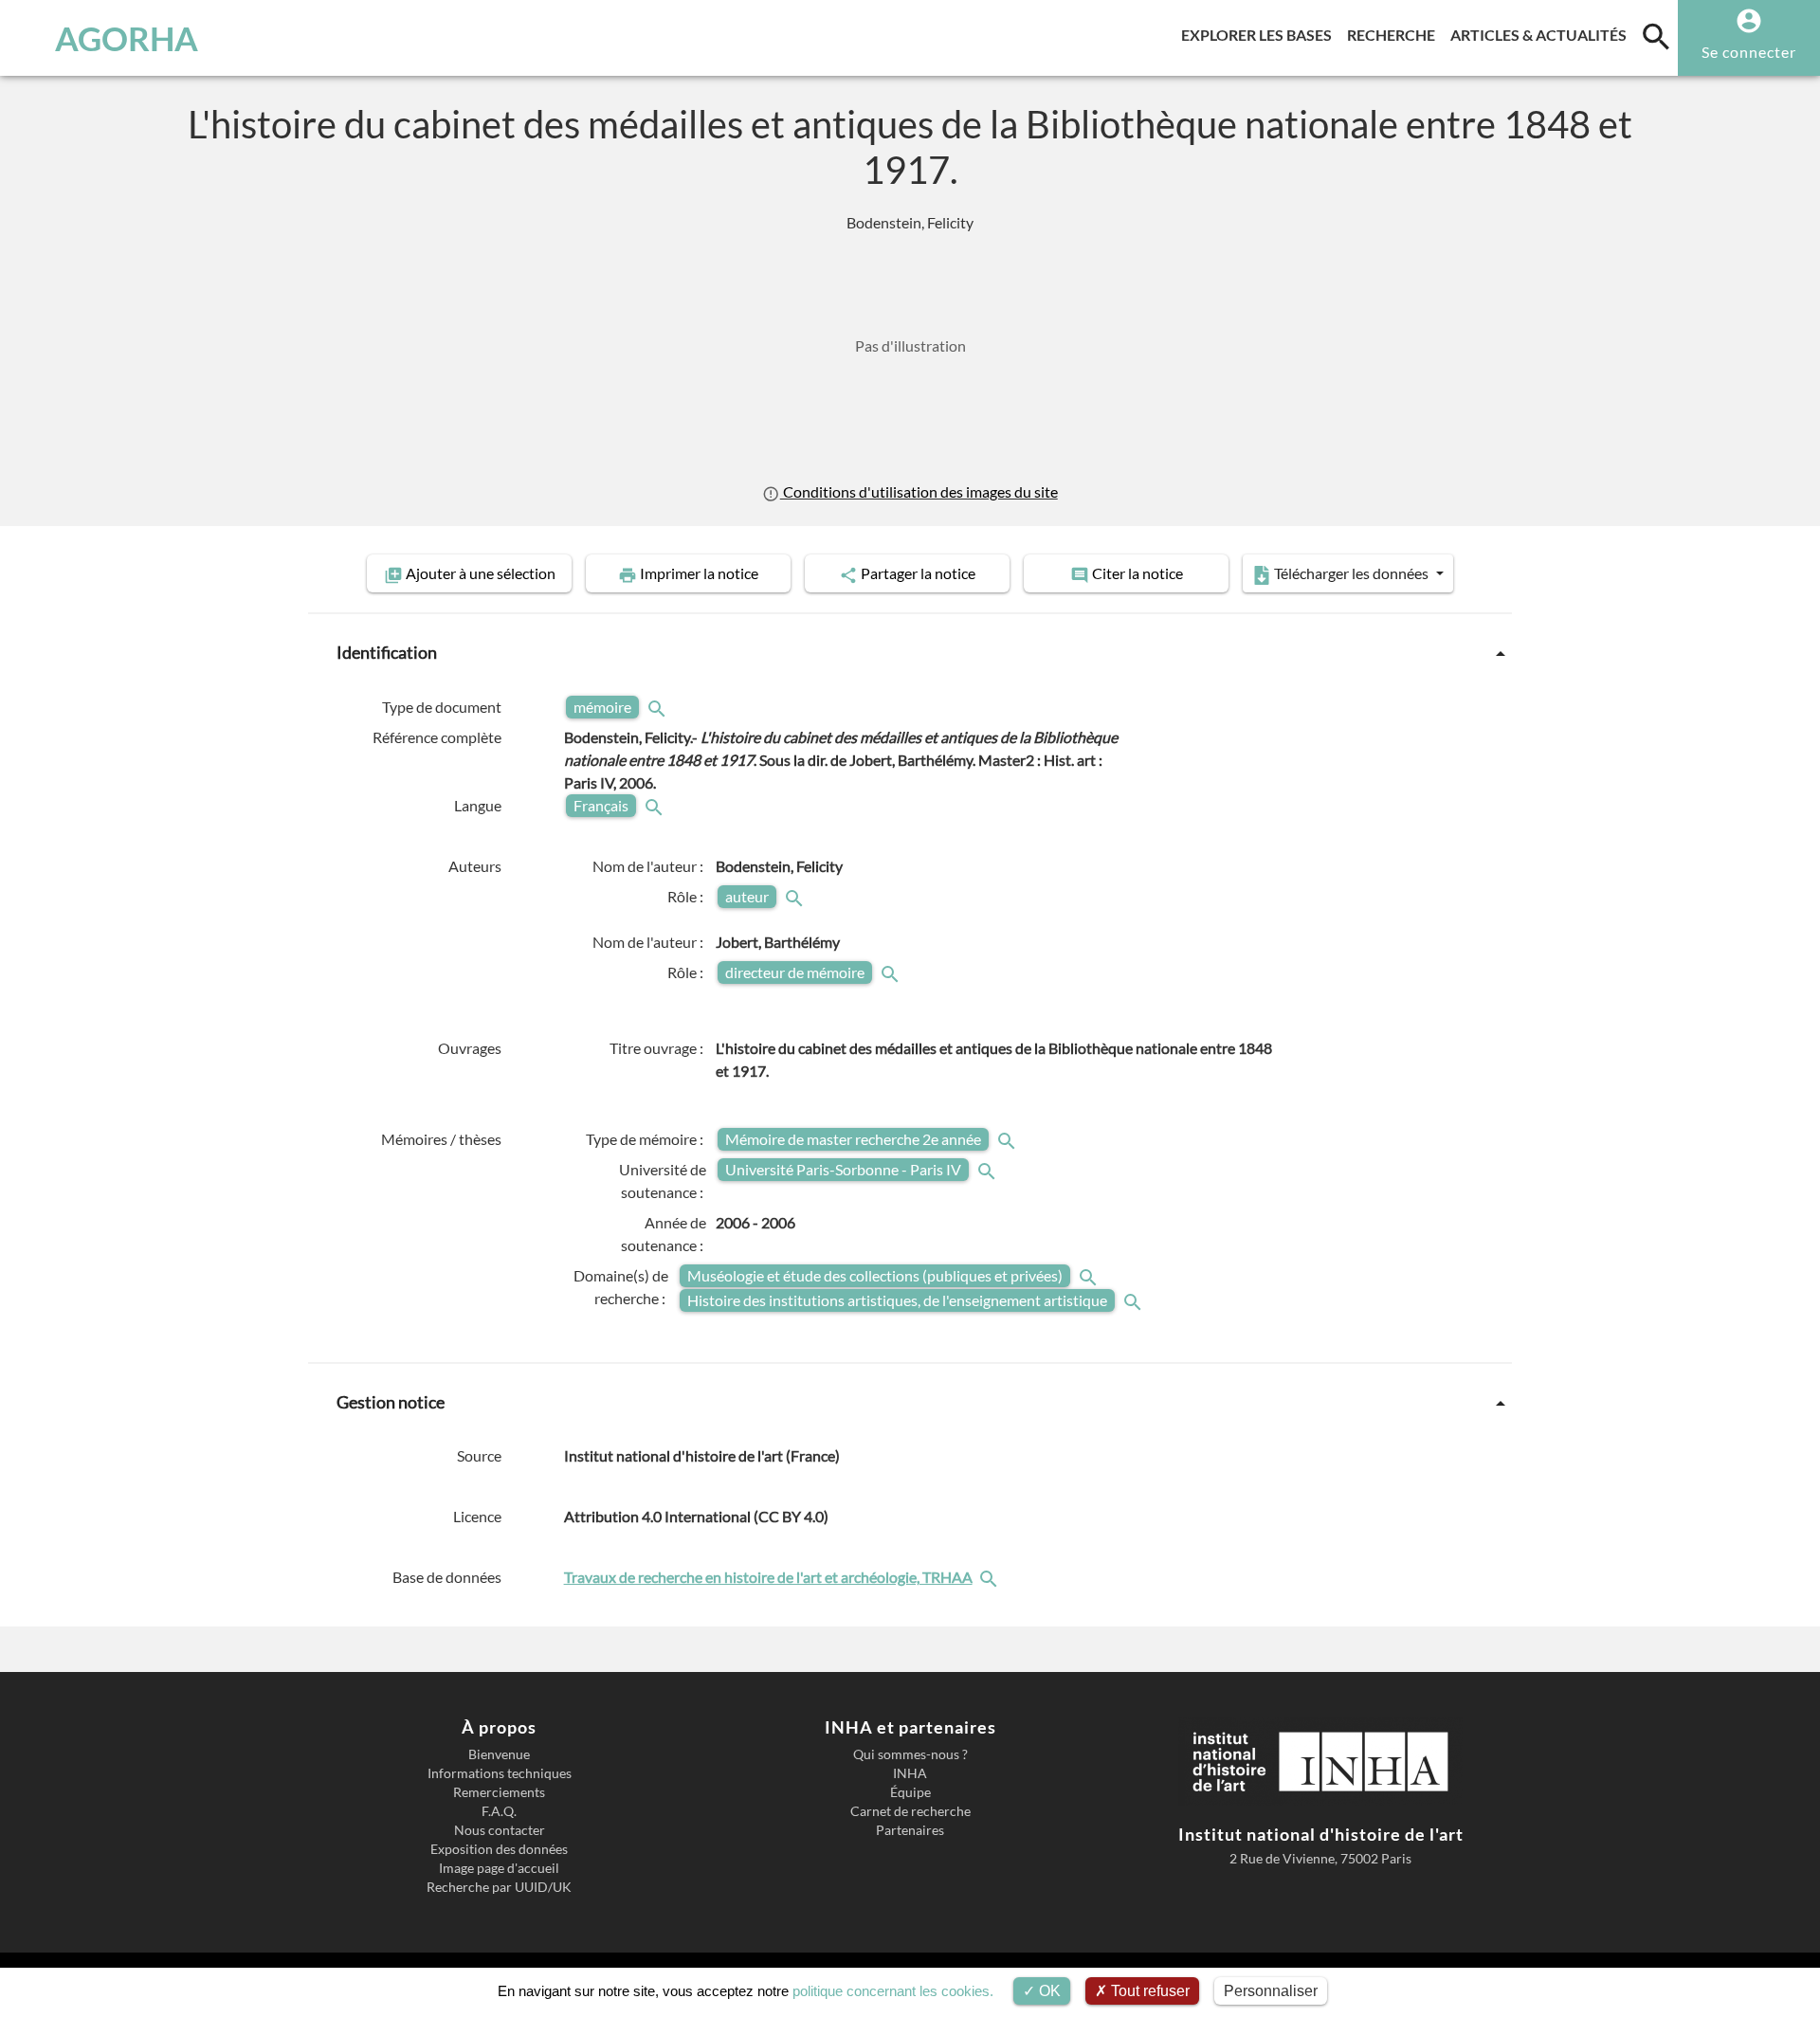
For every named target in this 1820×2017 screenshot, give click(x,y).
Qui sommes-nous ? (910, 1754)
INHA (910, 1773)
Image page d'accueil (499, 1868)
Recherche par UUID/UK (499, 1887)
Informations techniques (500, 1773)
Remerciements (499, 1792)
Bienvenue (499, 1754)
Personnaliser (1271, 1991)
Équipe (910, 1792)
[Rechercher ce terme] (659, 707)
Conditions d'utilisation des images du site (919, 491)
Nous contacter (500, 1830)
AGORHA (127, 38)
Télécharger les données (1351, 573)
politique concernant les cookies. (893, 1991)
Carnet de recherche (910, 1811)
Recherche (1395, 34)
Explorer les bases (1260, 34)
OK (1048, 1991)
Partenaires (910, 1830)
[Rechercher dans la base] (991, 1577)
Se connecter (1749, 52)
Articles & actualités (1542, 34)
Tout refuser (1148, 1991)
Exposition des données (499, 1849)
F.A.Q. (499, 1811)
